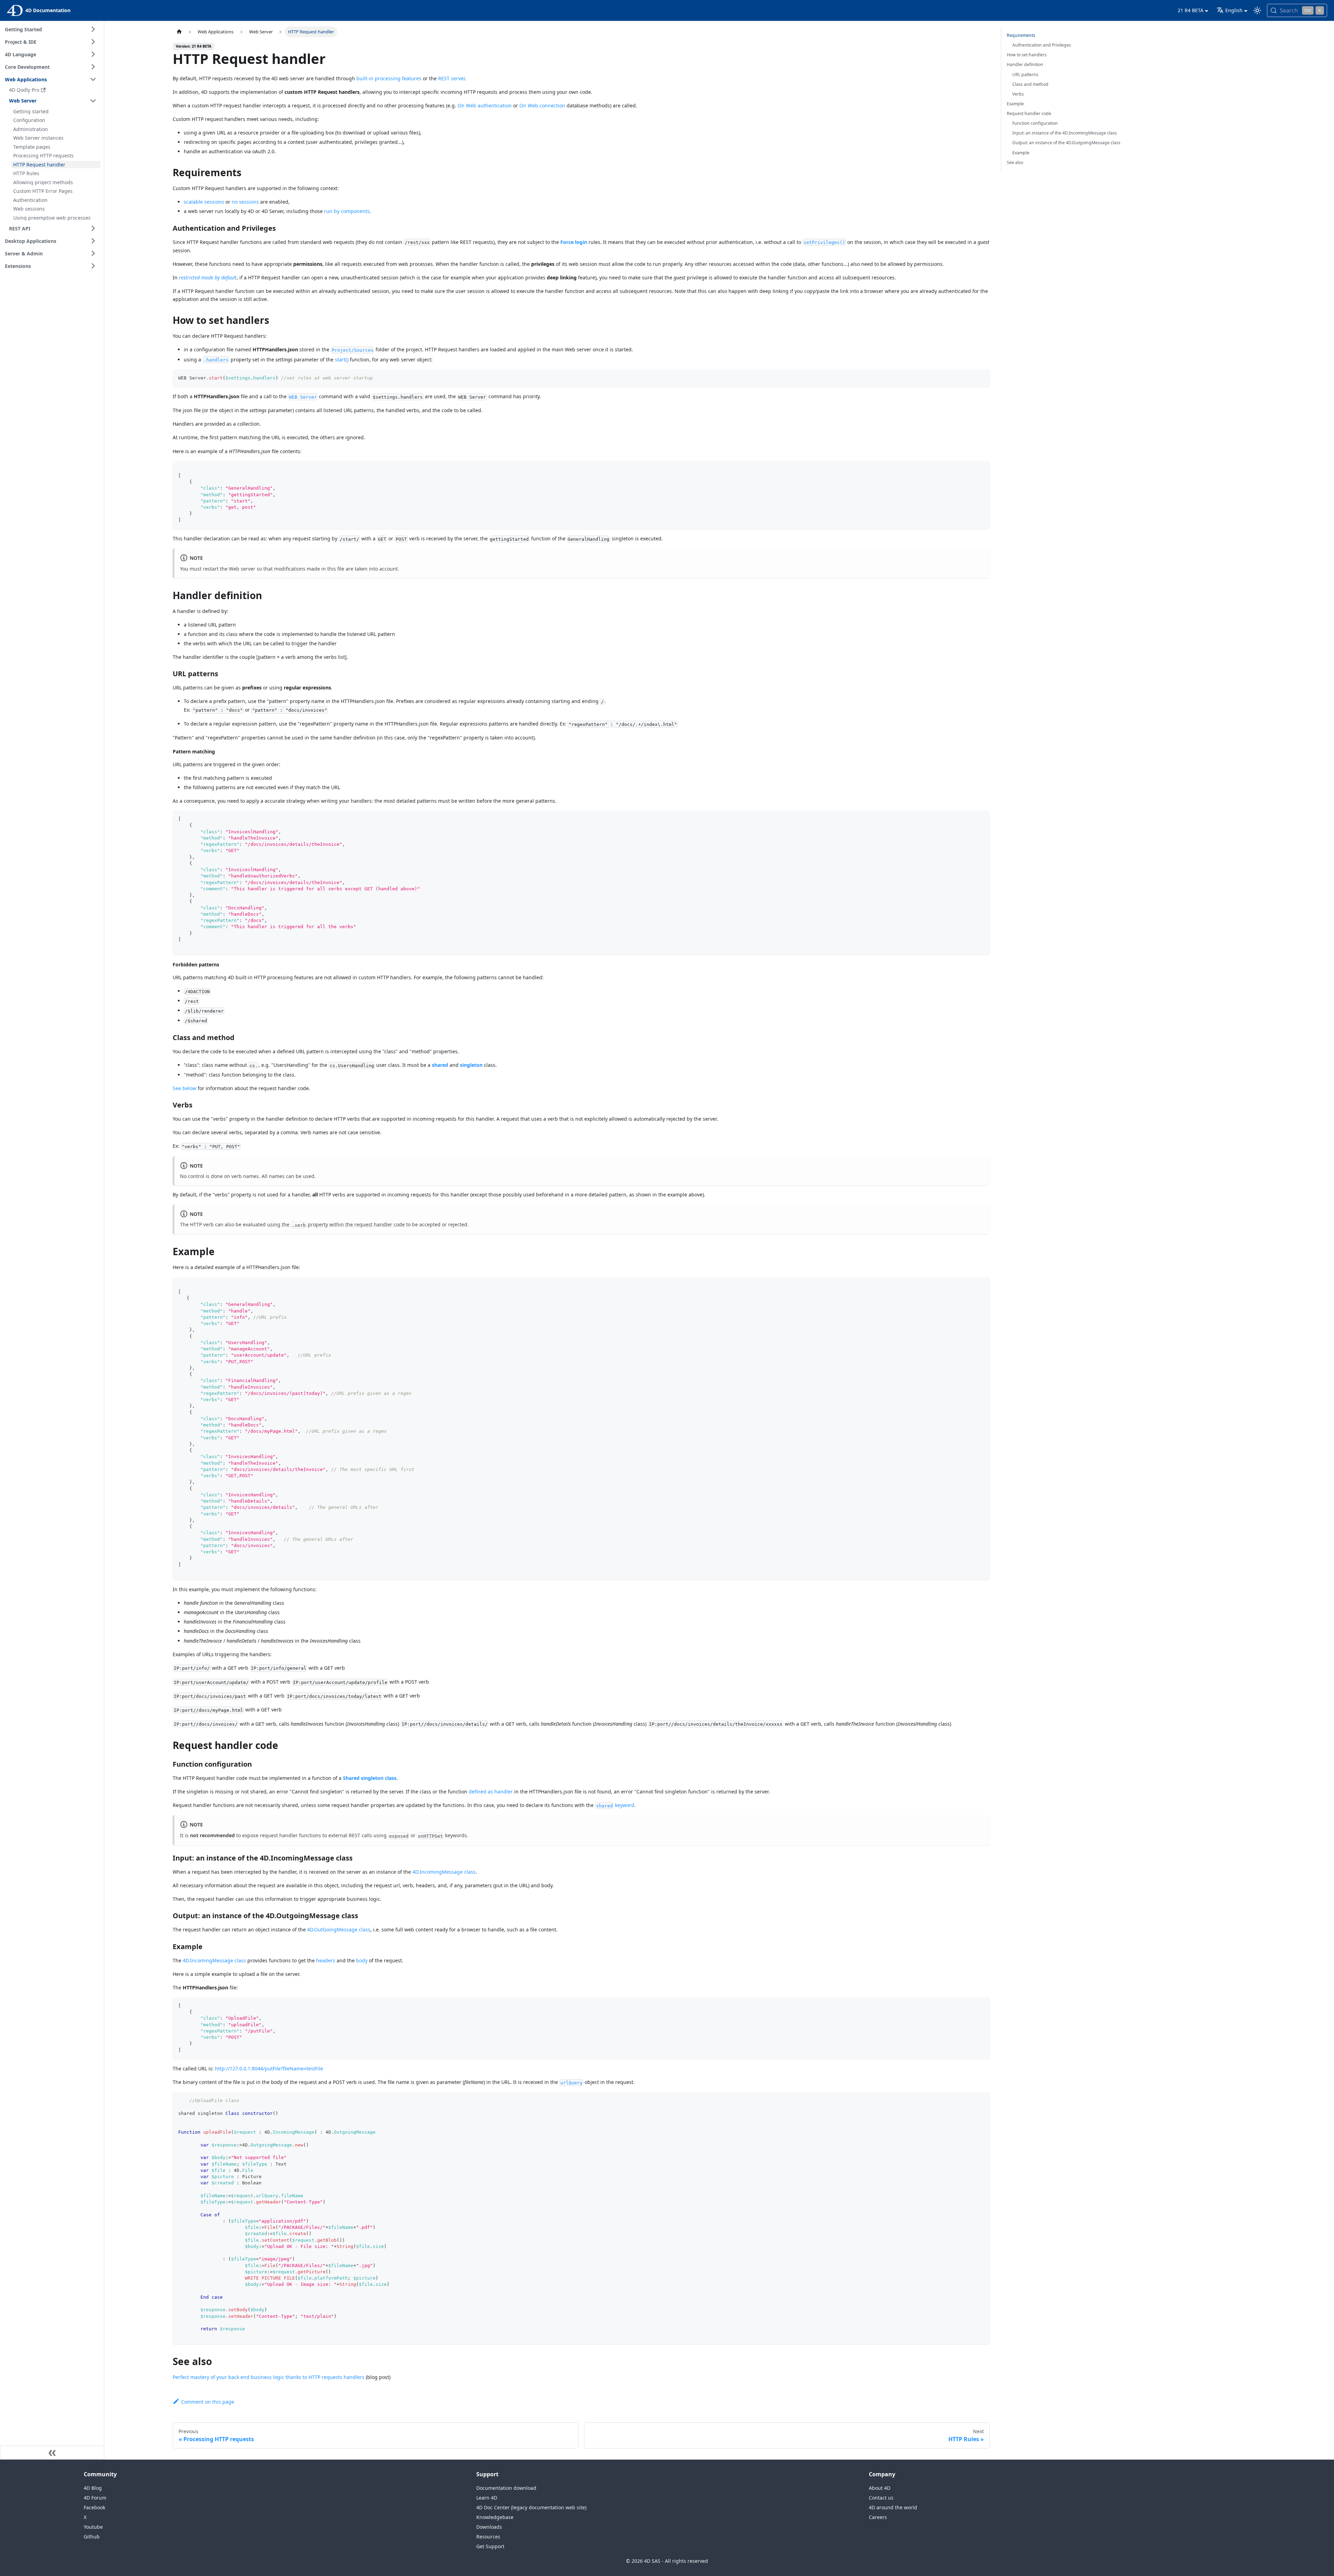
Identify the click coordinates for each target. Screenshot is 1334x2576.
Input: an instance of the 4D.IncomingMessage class (1065, 133)
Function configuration (1035, 123)
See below (184, 1088)
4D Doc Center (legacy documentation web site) (531, 2507)
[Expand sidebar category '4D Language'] (93, 54)
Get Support (490, 2546)
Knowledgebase (495, 2517)
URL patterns (1025, 75)
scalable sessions (204, 202)
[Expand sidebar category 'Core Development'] (93, 67)
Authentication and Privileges (1042, 45)
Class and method (1030, 84)
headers (326, 1960)
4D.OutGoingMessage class (339, 1929)
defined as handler (491, 1792)
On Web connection (542, 105)
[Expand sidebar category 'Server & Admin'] (93, 253)
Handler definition (1025, 64)
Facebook (94, 2507)
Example (1015, 104)
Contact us (881, 2498)
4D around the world (893, 2507)
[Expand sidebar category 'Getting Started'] (93, 29)
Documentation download (506, 2488)
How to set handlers (1027, 55)
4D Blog (93, 2488)
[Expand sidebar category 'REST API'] (93, 228)
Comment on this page (208, 2402)
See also (1015, 162)
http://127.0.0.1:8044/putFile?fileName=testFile (269, 2068)
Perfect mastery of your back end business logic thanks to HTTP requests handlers (269, 2377)
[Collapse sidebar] (52, 2453)
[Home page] (179, 32)
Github (92, 2537)
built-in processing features (389, 78)
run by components (347, 211)
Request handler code (1029, 113)
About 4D (880, 2488)
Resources (488, 2537)
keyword (615, 1805)
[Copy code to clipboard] (981, 378)
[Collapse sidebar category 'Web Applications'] (93, 79)
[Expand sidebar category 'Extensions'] (93, 266)
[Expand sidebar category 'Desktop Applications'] (93, 241)
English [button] (1234, 10)
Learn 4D (487, 2498)
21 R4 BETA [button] (1191, 10)
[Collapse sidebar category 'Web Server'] (93, 101)
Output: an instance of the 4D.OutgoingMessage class (1066, 143)
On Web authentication (485, 105)
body (362, 1960)
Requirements (1021, 35)
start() (342, 359)
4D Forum (95, 2498)
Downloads (489, 2527)
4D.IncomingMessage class (444, 1872)
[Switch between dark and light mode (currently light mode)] (1257, 10)
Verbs (1018, 94)
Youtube (93, 2527)
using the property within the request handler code (336, 1224)
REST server (451, 78)
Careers (878, 2517)
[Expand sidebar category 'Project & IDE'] (93, 42)
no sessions (245, 202)
